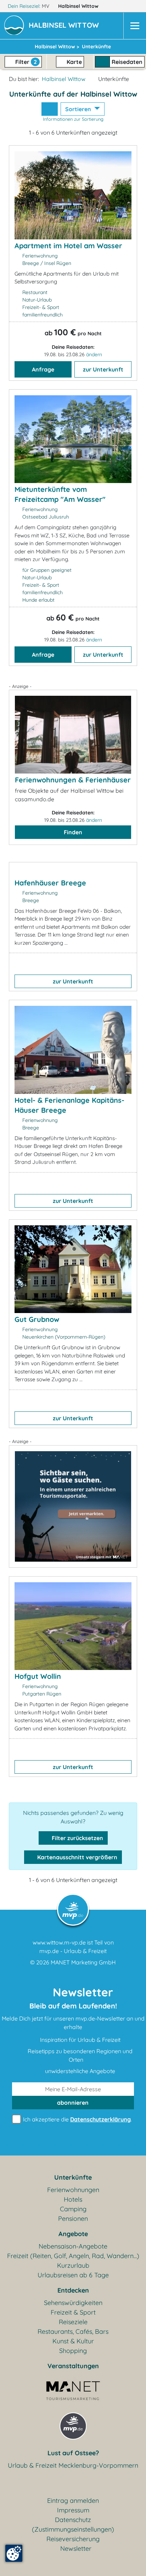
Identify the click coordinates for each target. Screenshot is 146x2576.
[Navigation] (135, 26)
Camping (73, 2209)
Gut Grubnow (37, 1319)
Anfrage (43, 369)
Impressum (73, 2510)
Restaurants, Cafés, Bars (73, 2331)
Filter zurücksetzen (77, 1838)
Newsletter (76, 2548)
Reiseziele (73, 2322)
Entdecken (73, 2290)
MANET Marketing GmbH (83, 1962)
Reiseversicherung (73, 2539)
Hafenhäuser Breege (50, 883)
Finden (73, 832)
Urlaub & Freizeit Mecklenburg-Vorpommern (73, 2465)
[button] (65, 26)
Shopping (73, 2351)
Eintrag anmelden (73, 2501)
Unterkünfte (73, 2177)
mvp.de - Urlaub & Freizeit (73, 1951)
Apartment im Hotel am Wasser (68, 246)
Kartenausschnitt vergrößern (77, 1857)
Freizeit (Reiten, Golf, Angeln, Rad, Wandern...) (73, 2256)
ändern (94, 354)
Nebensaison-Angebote (73, 2246)
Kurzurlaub (73, 2265)
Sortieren (79, 109)
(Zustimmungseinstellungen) (73, 2529)
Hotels (73, 2199)
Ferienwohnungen (73, 2190)
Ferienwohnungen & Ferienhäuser (73, 780)
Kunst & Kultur (73, 2341)
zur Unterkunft (103, 369)
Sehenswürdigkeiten (73, 2303)
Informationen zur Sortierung (73, 119)
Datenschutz (73, 2520)
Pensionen (73, 2219)
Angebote (73, 2234)
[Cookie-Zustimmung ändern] (14, 2553)
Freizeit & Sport (73, 2312)
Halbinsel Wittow (79, 6)
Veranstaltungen (73, 2366)
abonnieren (73, 2103)
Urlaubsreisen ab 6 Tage (73, 2275)
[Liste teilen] (50, 109)
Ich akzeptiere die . (77, 2119)
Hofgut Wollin (38, 1676)
